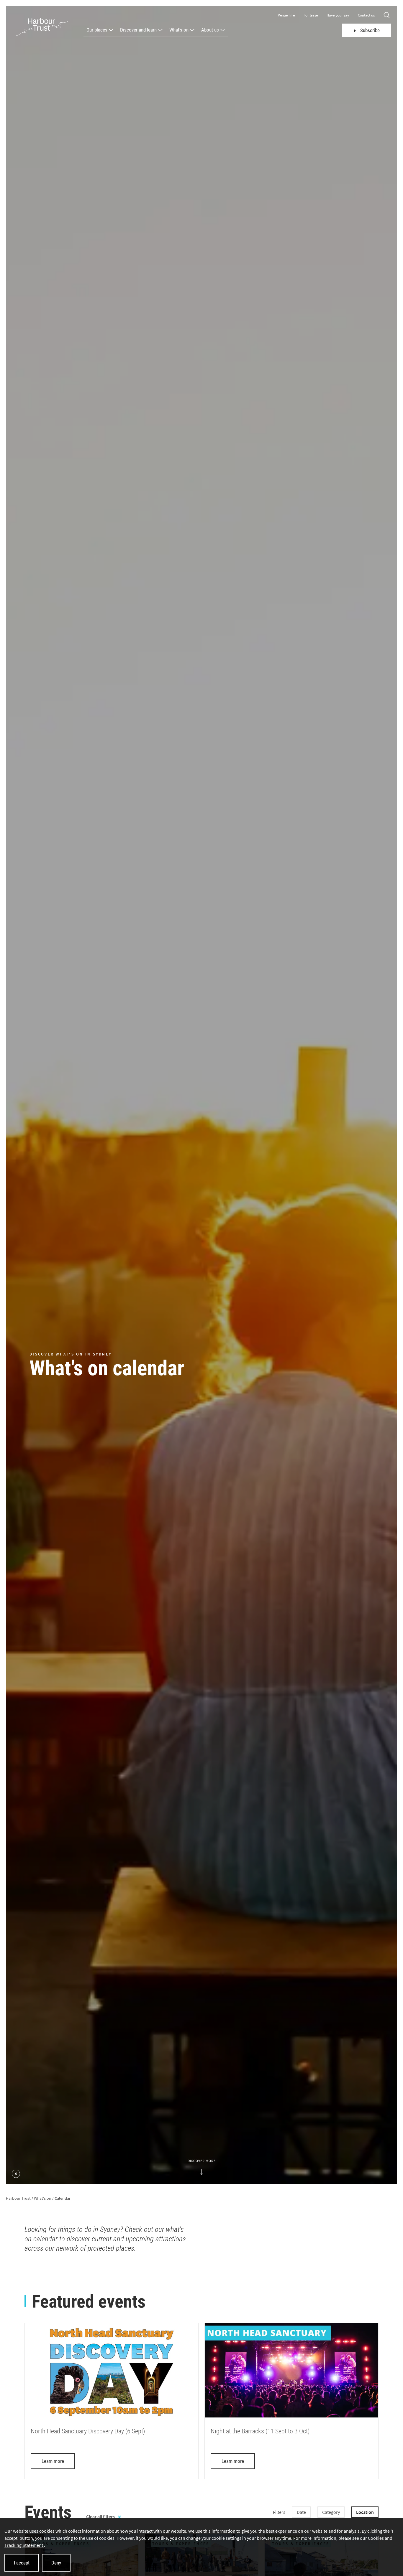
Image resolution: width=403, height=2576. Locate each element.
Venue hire (286, 15)
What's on (179, 30)
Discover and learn (138, 30)
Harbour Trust (18, 2198)
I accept (22, 2563)
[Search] (387, 15)
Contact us (366, 15)
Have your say (338, 15)
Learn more (53, 2461)
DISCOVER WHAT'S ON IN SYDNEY (71, 1354)
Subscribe (370, 30)
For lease (311, 15)
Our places (97, 30)
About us (210, 30)
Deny (56, 2563)
